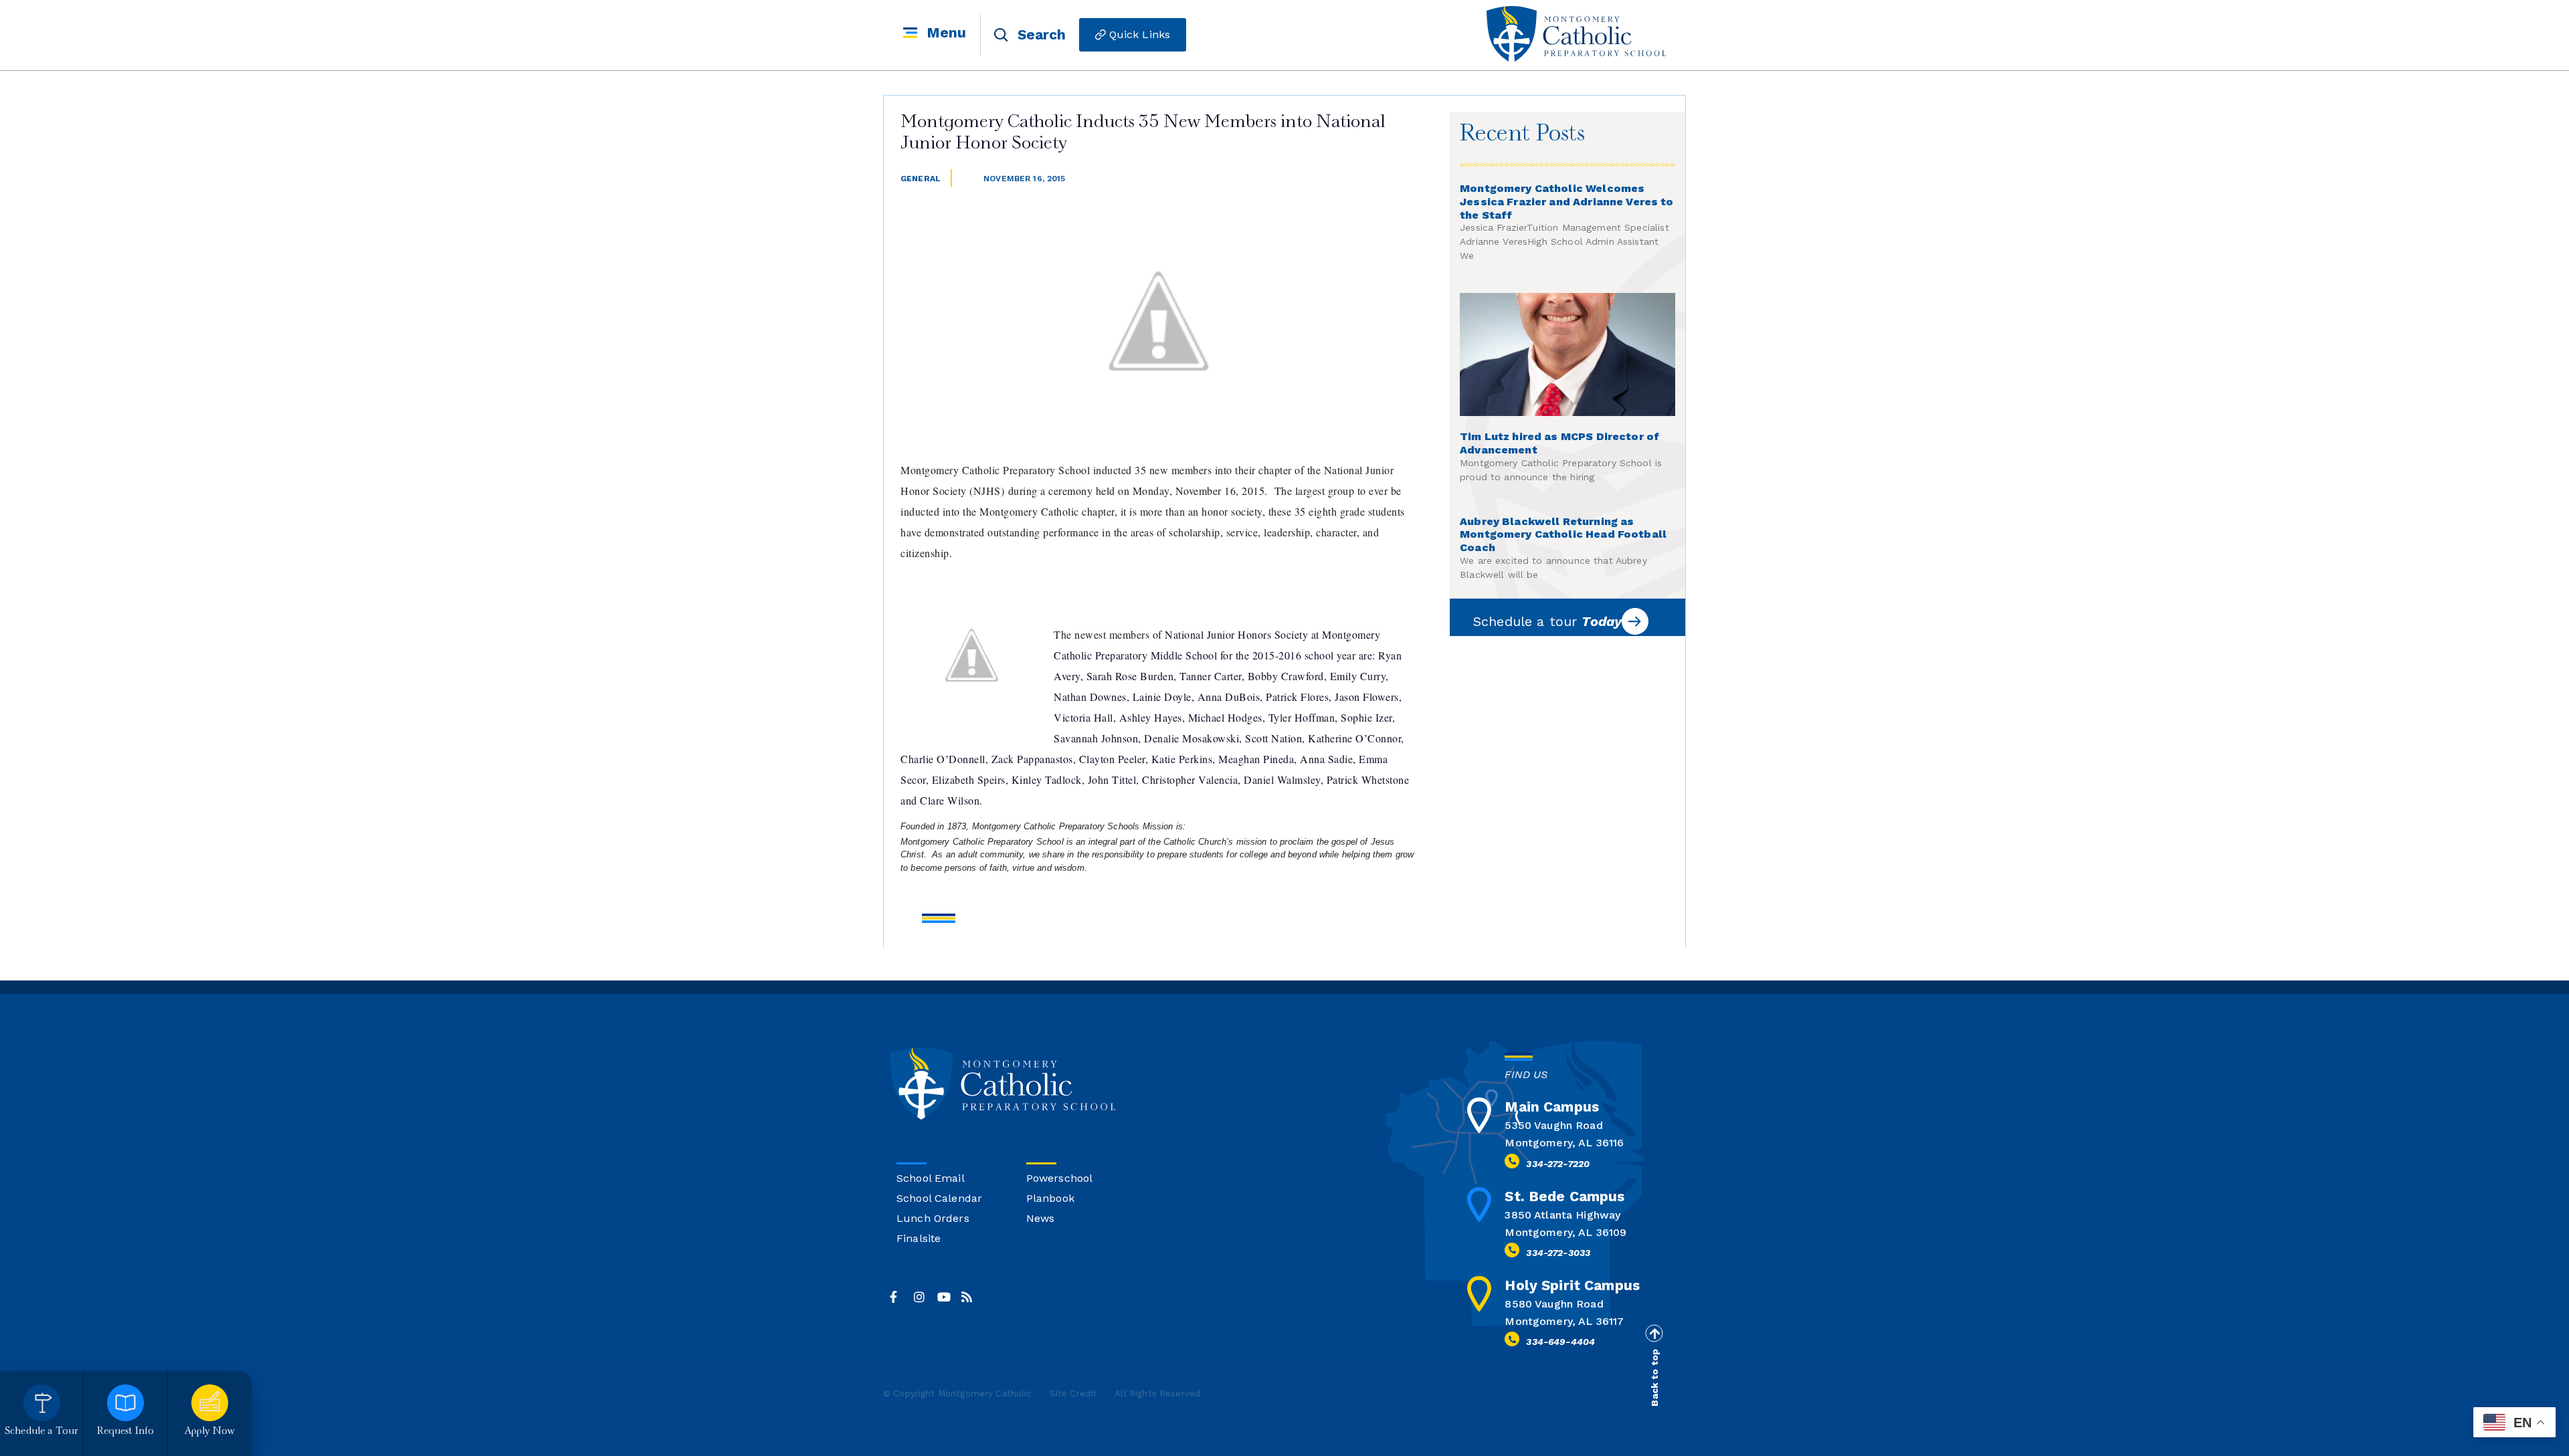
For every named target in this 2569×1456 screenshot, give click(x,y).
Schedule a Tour (41, 1432)
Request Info (126, 1432)
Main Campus (1552, 1107)
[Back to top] (1654, 1334)
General (921, 179)
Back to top (1654, 1378)
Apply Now (210, 1432)
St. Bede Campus (1564, 1196)
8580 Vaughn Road (1554, 1304)
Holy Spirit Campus (1572, 1285)
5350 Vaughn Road (1553, 1125)
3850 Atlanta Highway (1562, 1215)
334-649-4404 (1560, 1342)
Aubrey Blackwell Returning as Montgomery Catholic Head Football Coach (1563, 535)
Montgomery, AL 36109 (1565, 1232)
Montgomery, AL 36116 (1564, 1143)
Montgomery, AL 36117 (1564, 1321)
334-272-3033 (1558, 1253)
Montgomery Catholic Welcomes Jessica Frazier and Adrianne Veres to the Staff (1567, 202)
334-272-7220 (1558, 1164)
